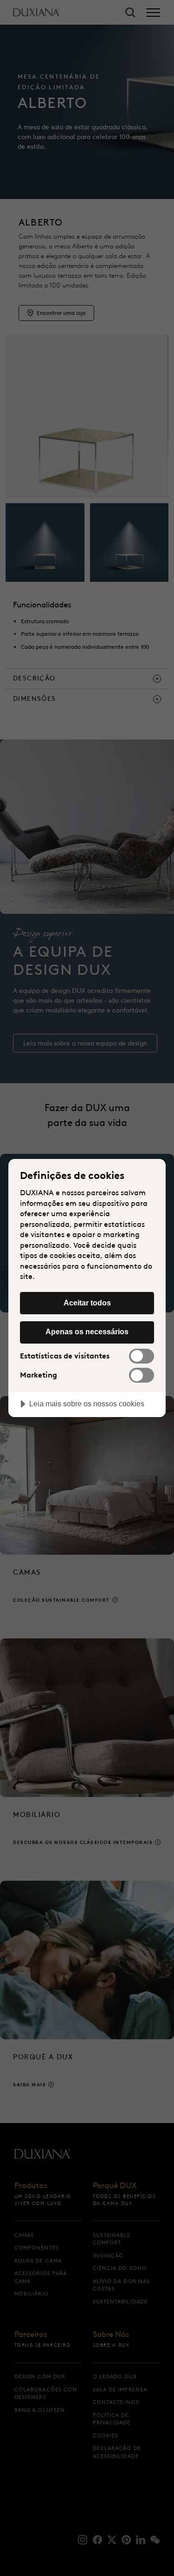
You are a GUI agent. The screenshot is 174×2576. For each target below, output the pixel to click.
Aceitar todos (87, 1303)
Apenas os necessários (87, 1331)
